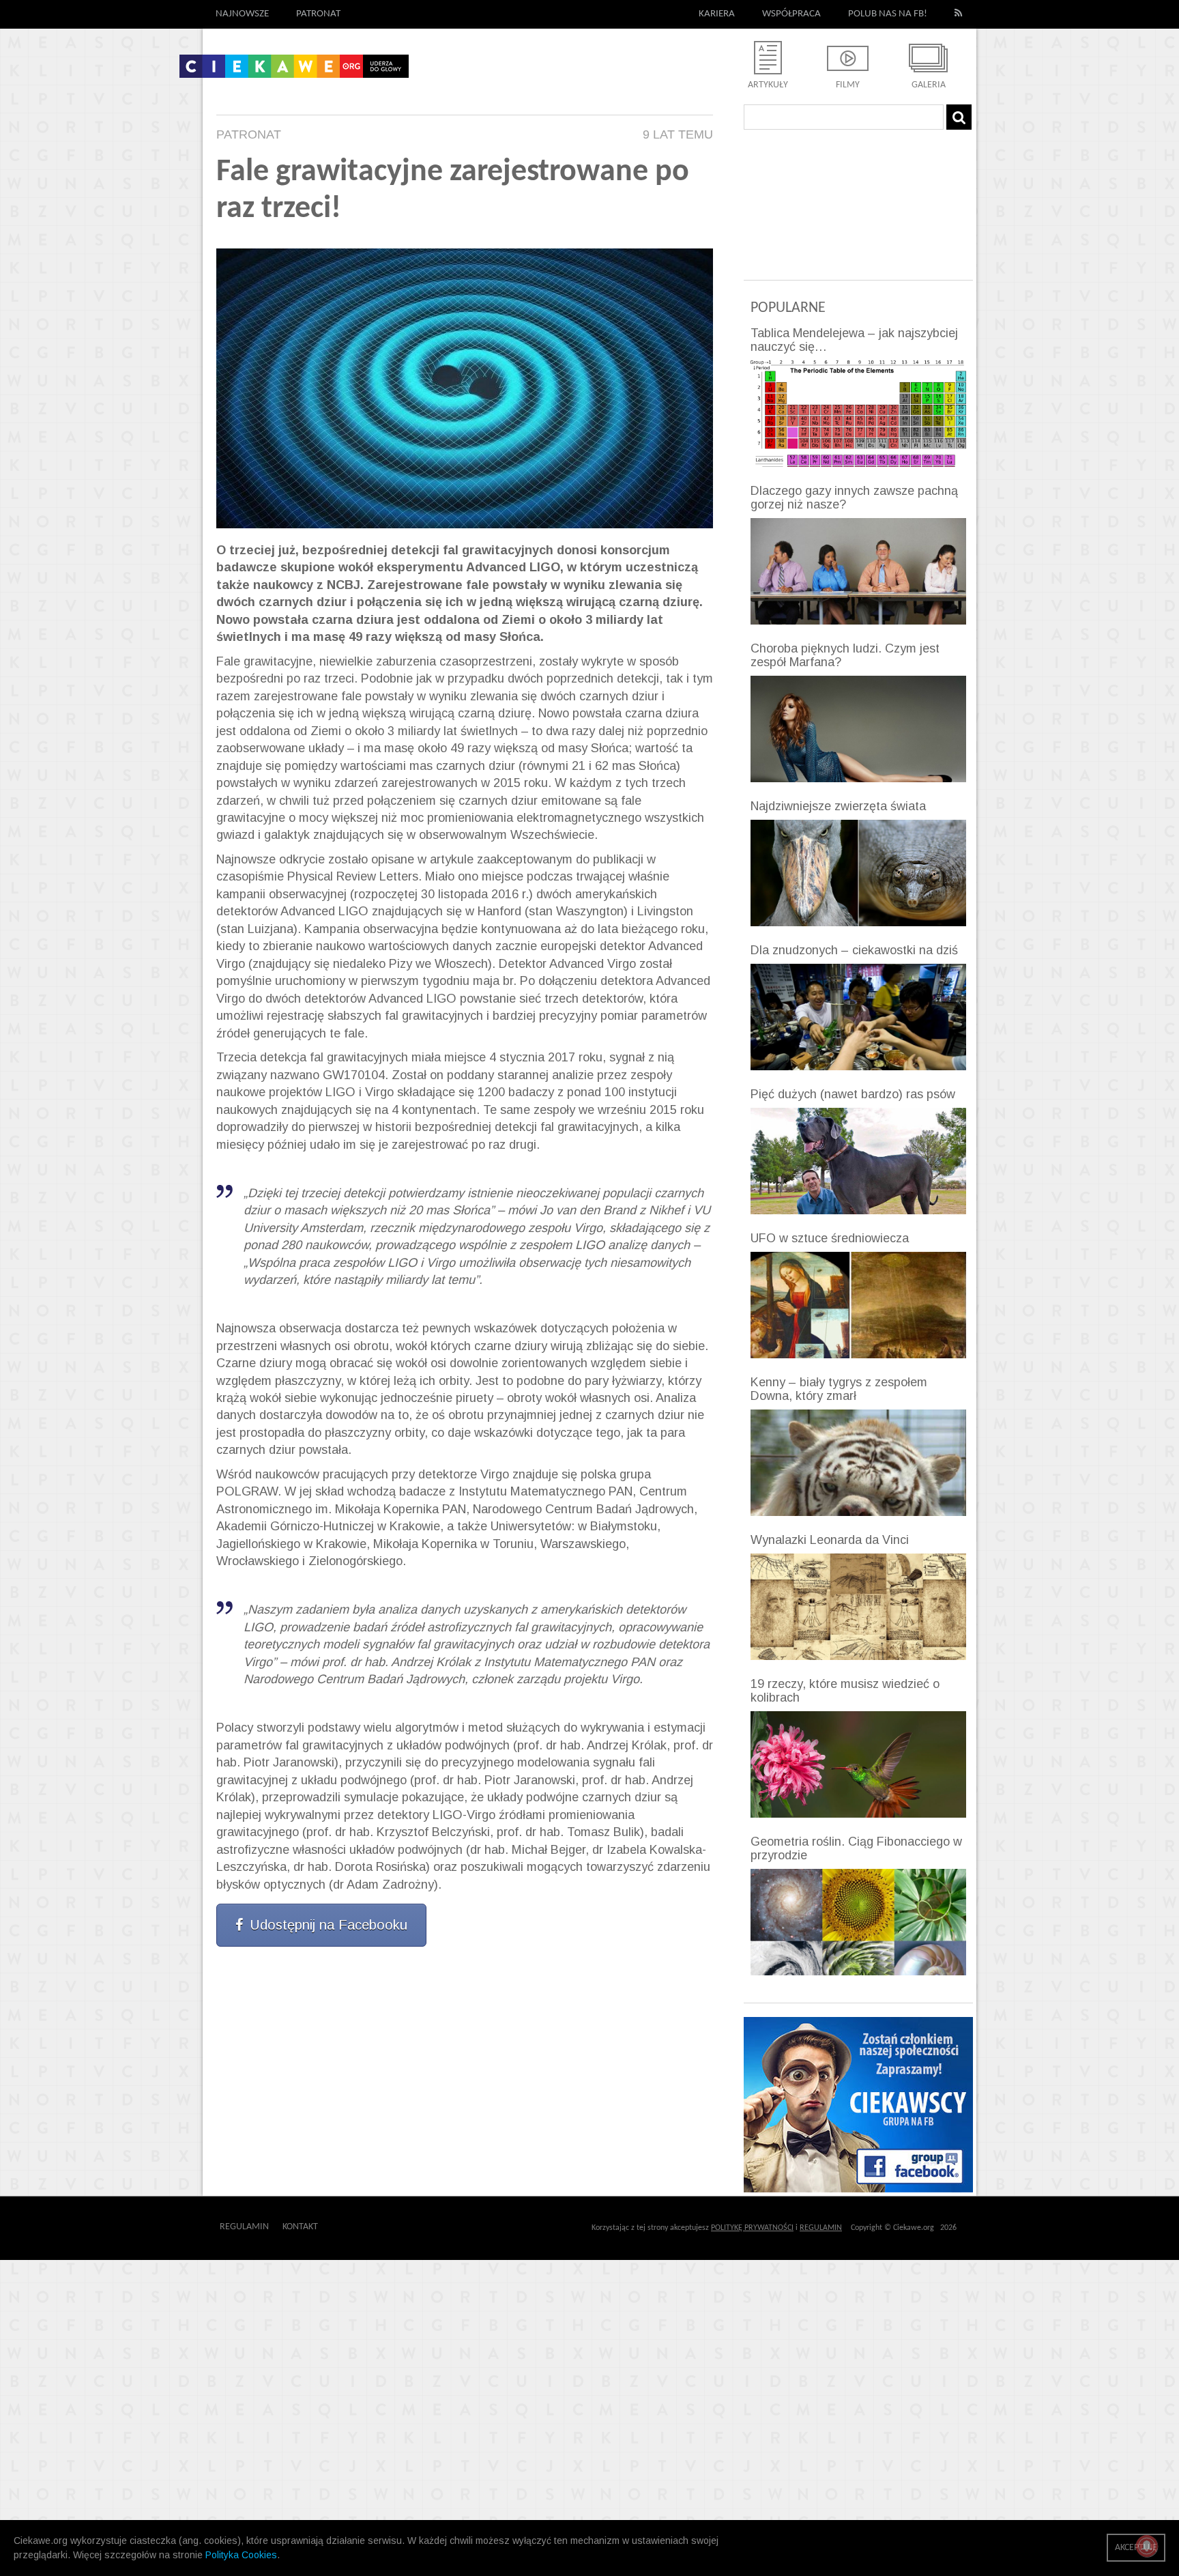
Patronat (318, 14)
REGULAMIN (821, 2228)
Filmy (848, 85)
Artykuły (768, 85)
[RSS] (959, 14)
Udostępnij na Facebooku (329, 1925)
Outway (349, 2227)
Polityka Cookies (241, 2555)
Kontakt (300, 2227)
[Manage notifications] (1147, 2546)
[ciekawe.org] (294, 71)
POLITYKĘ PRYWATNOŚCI (752, 2228)
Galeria (929, 85)
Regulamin (244, 2227)
